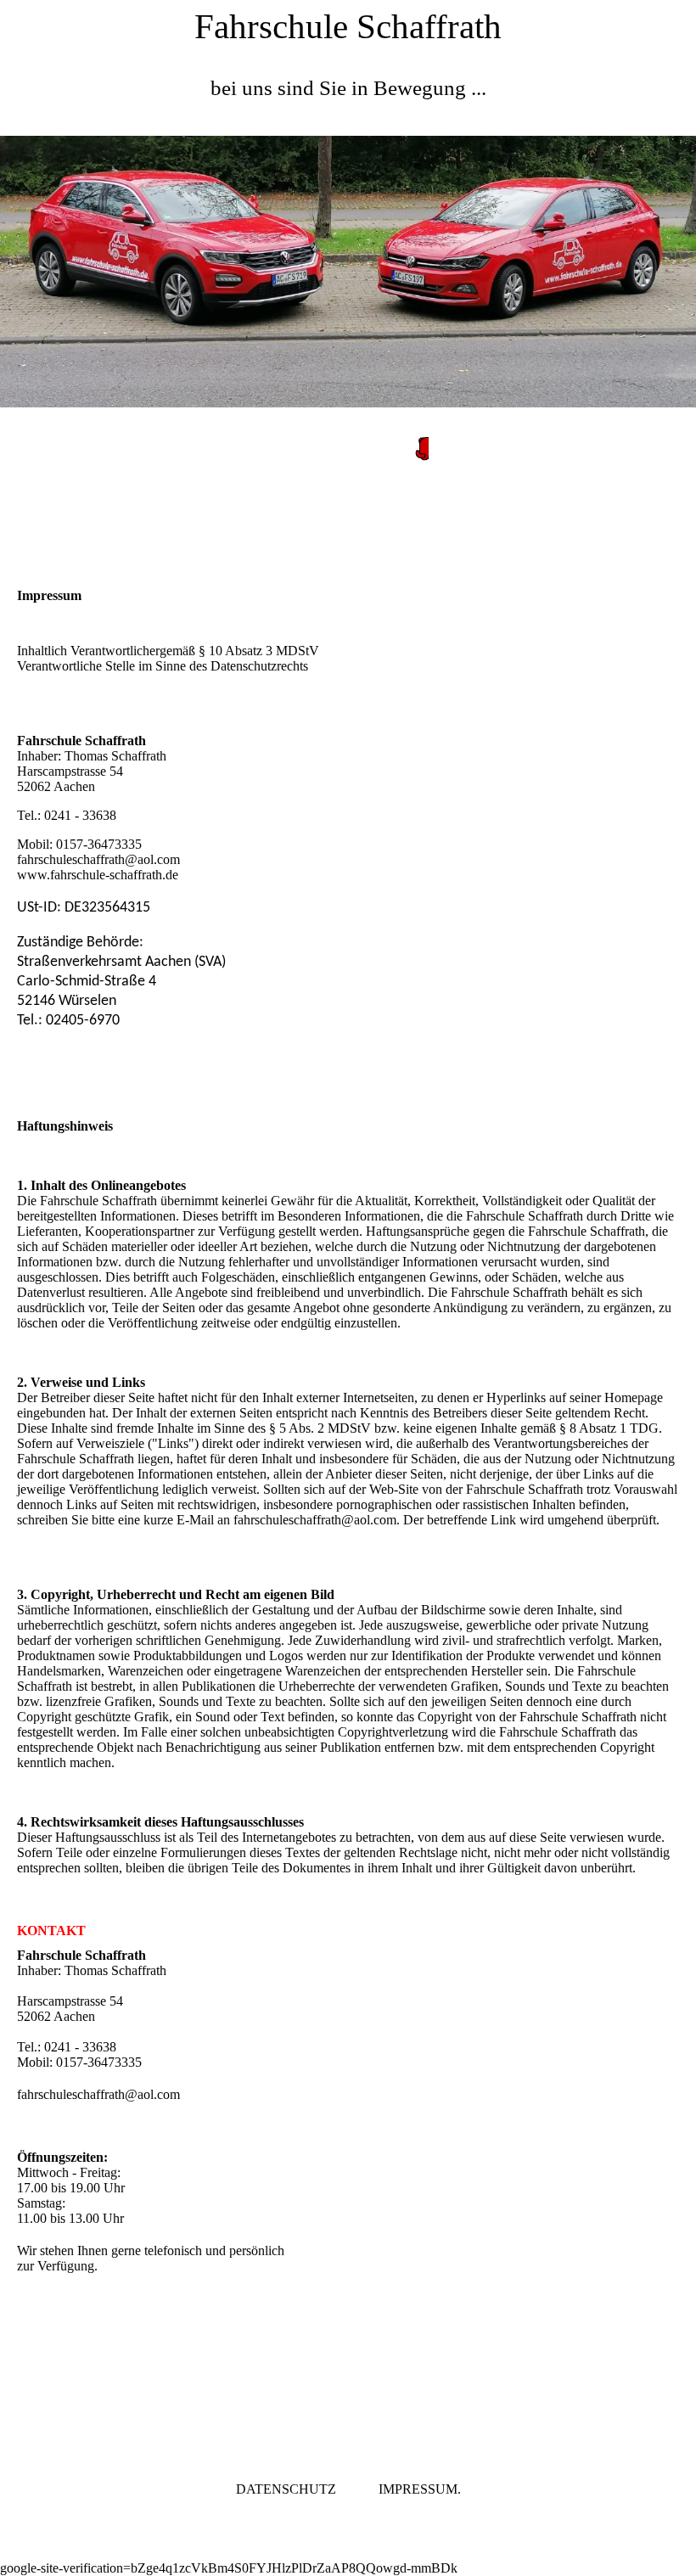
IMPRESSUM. (420, 2489)
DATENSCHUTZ (286, 2489)
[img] (348, 272)
